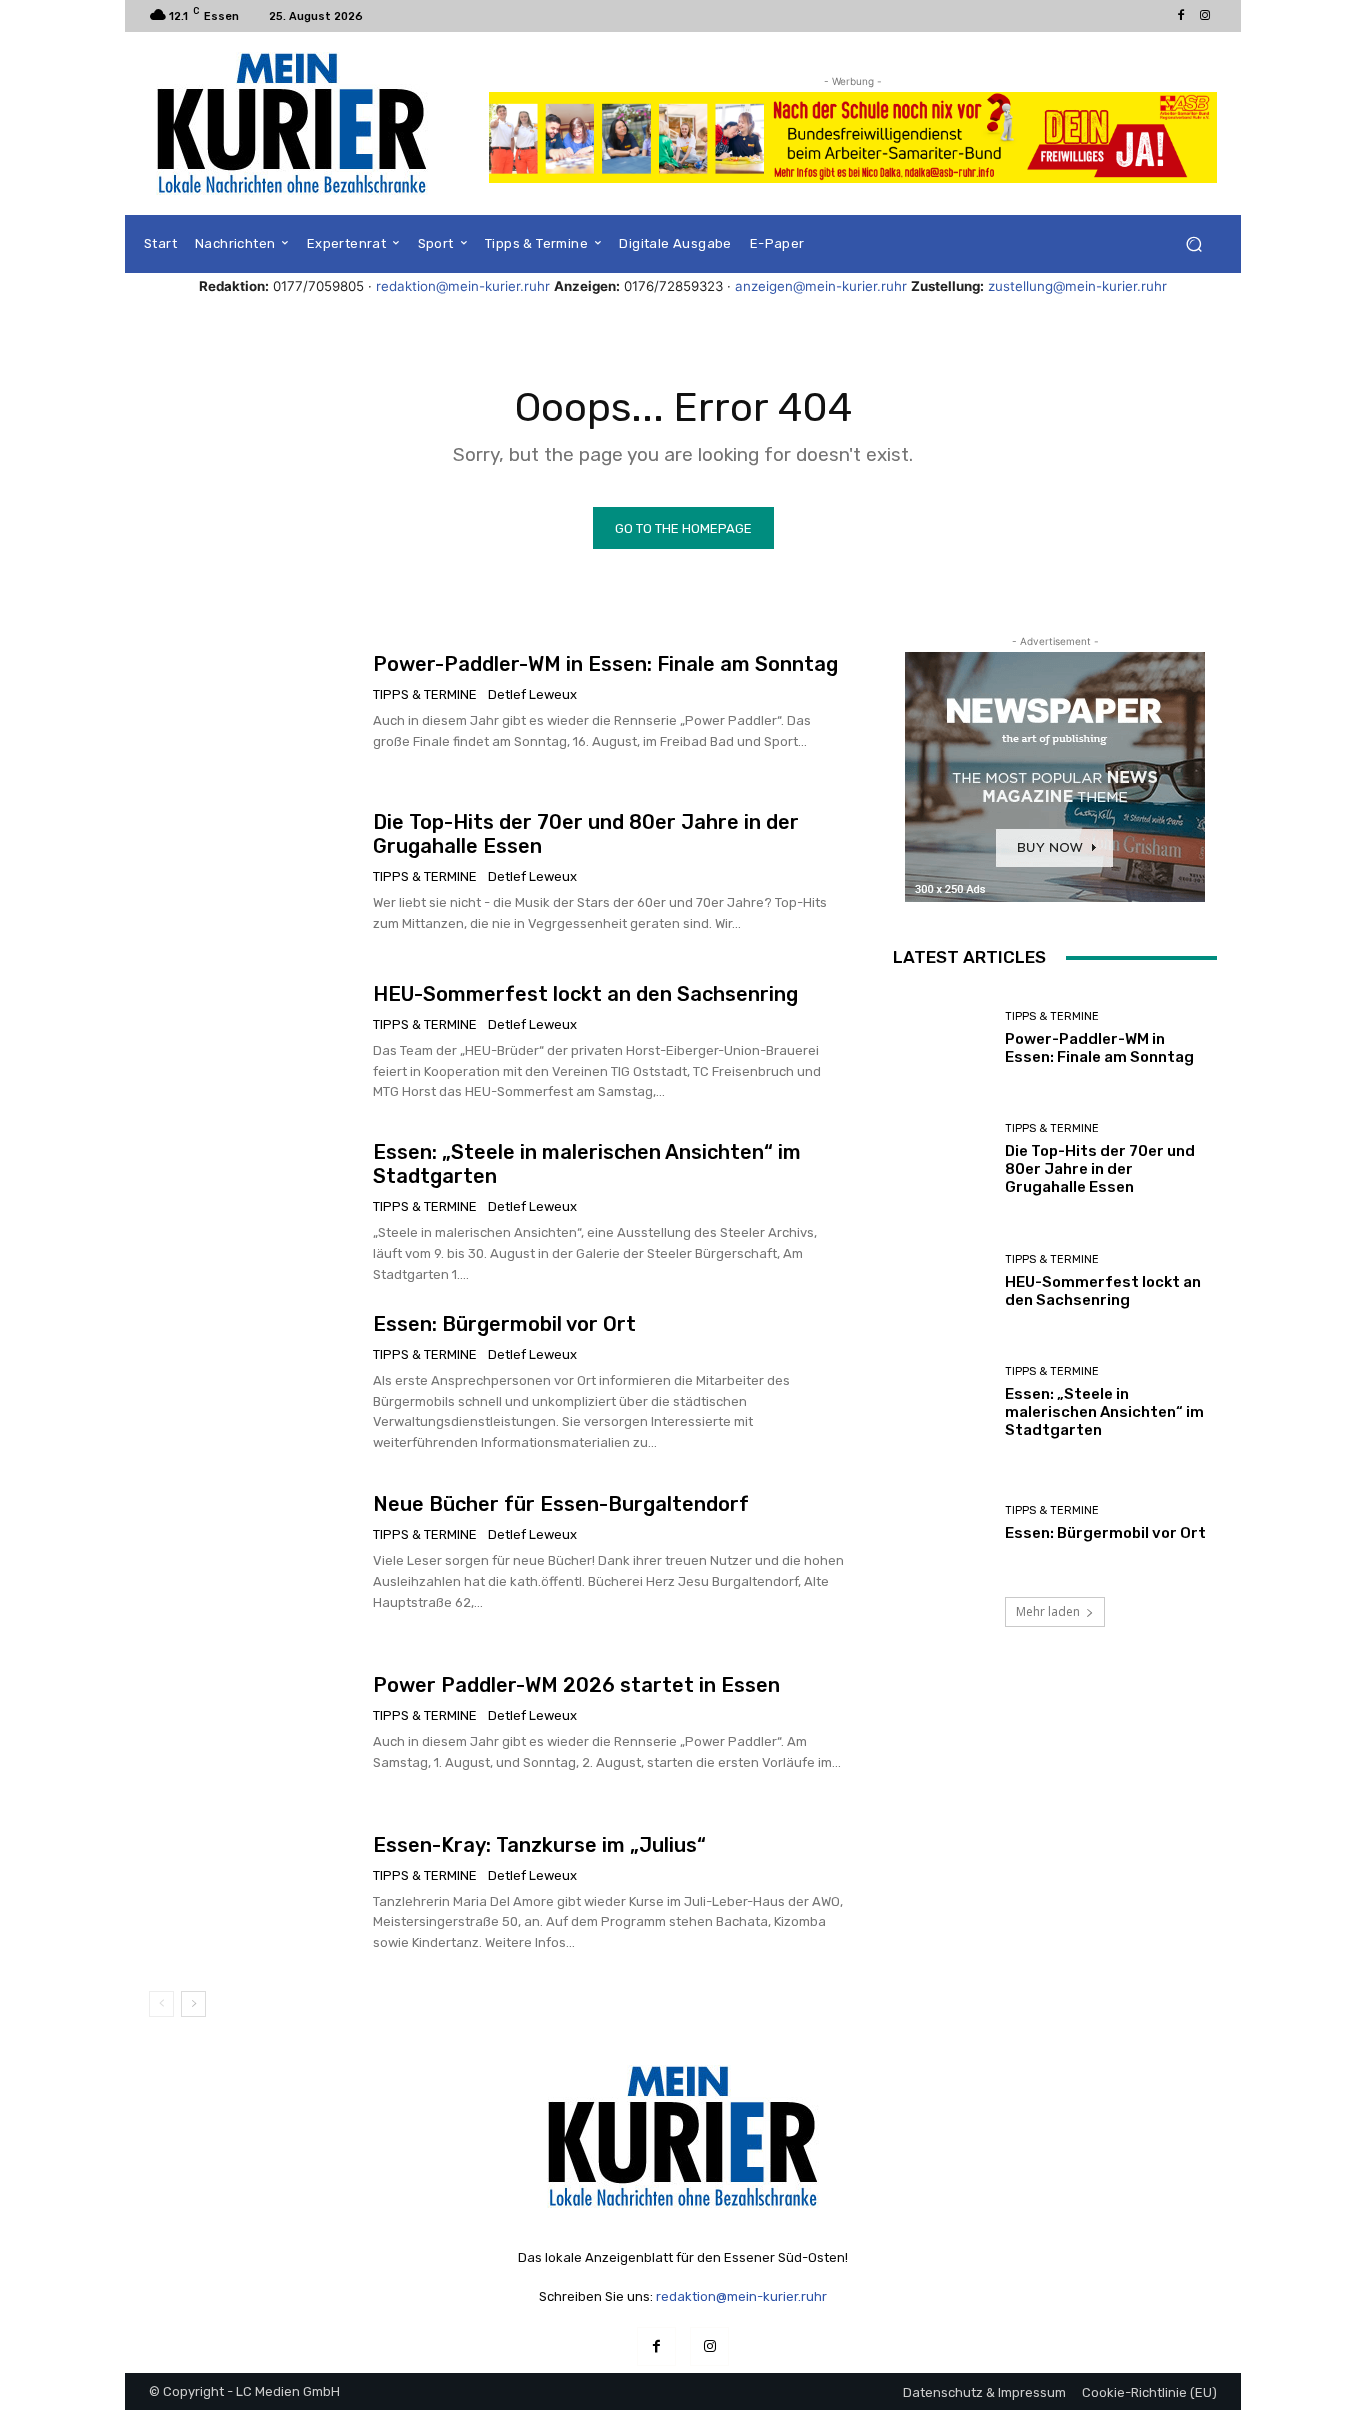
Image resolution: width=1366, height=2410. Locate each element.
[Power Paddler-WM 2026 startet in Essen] (253, 1723)
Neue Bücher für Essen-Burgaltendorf (561, 1504)
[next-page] (193, 2004)
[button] (1193, 244)
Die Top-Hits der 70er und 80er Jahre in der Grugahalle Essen (1100, 1169)
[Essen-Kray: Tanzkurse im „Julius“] (253, 1893)
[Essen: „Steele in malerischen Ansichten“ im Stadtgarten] (253, 1213)
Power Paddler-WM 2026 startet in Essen (576, 1685)
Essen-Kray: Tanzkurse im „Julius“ (539, 1845)
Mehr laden (1048, 1611)
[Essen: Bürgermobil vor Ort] (253, 1383)
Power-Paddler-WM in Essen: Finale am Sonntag (605, 664)
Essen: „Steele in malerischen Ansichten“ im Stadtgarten (1104, 1412)
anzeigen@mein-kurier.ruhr (821, 286)
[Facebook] (1181, 16)
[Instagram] (1205, 16)
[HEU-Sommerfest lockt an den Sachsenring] (253, 1042)
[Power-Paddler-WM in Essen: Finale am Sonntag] (253, 702)
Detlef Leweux (532, 694)
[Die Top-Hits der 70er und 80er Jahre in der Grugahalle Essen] (253, 872)
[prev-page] (161, 2004)
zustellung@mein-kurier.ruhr (1077, 286)
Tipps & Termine (425, 694)
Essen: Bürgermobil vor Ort (504, 1324)
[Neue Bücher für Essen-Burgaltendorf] (253, 1553)
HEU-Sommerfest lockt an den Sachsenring (585, 994)
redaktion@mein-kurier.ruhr (463, 286)
